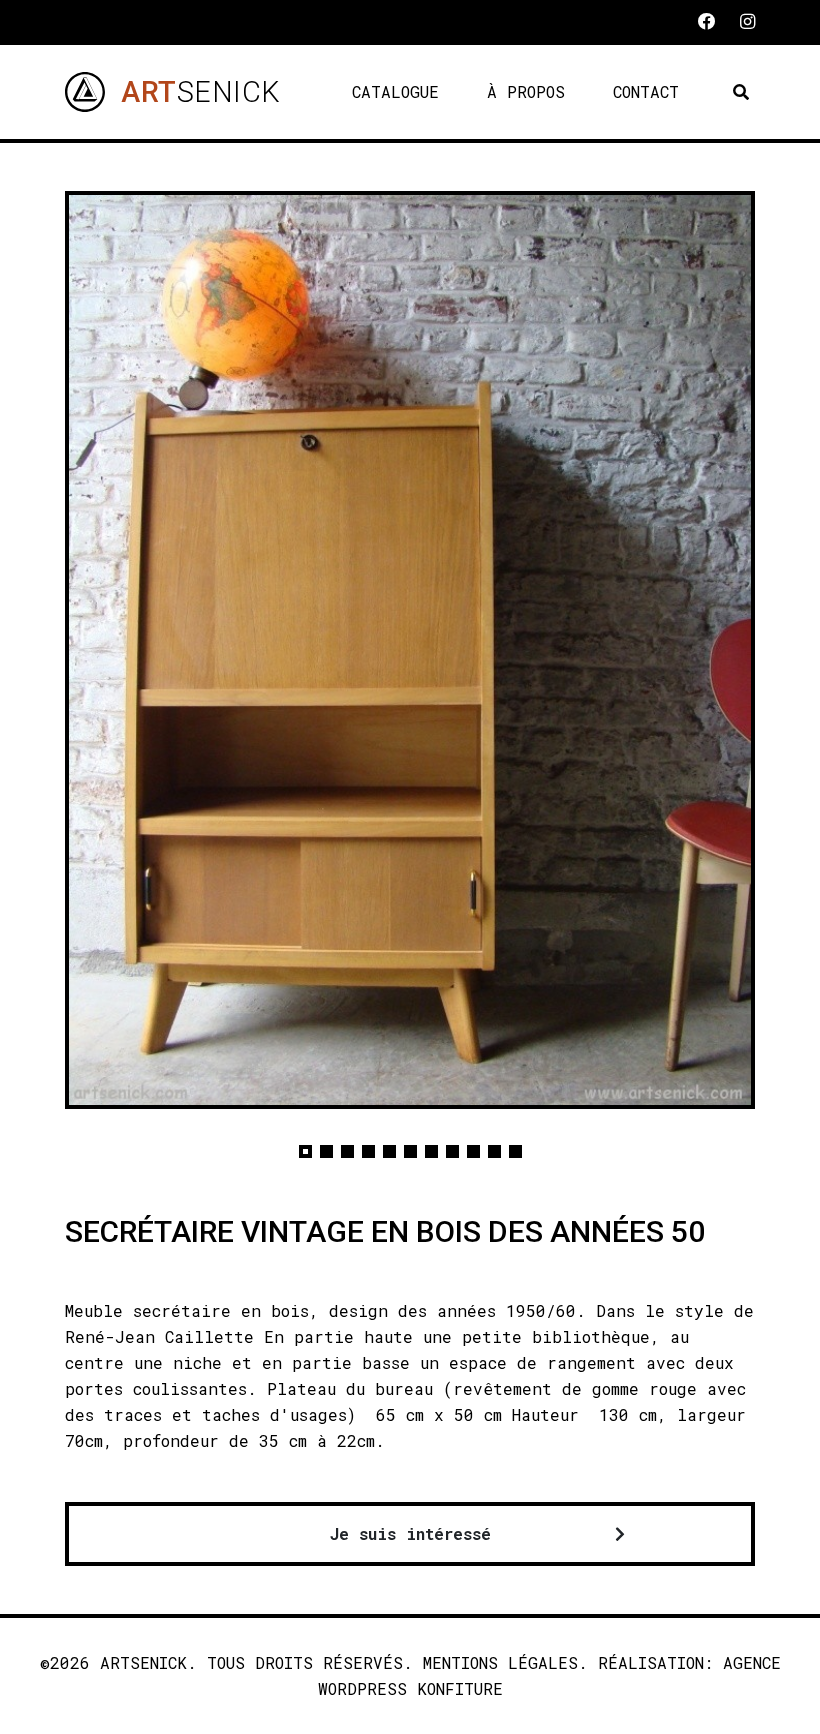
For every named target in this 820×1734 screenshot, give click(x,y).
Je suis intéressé (410, 1533)
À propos (526, 91)
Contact (646, 91)
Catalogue (395, 91)
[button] (305, 1151)
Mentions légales (500, 1662)
